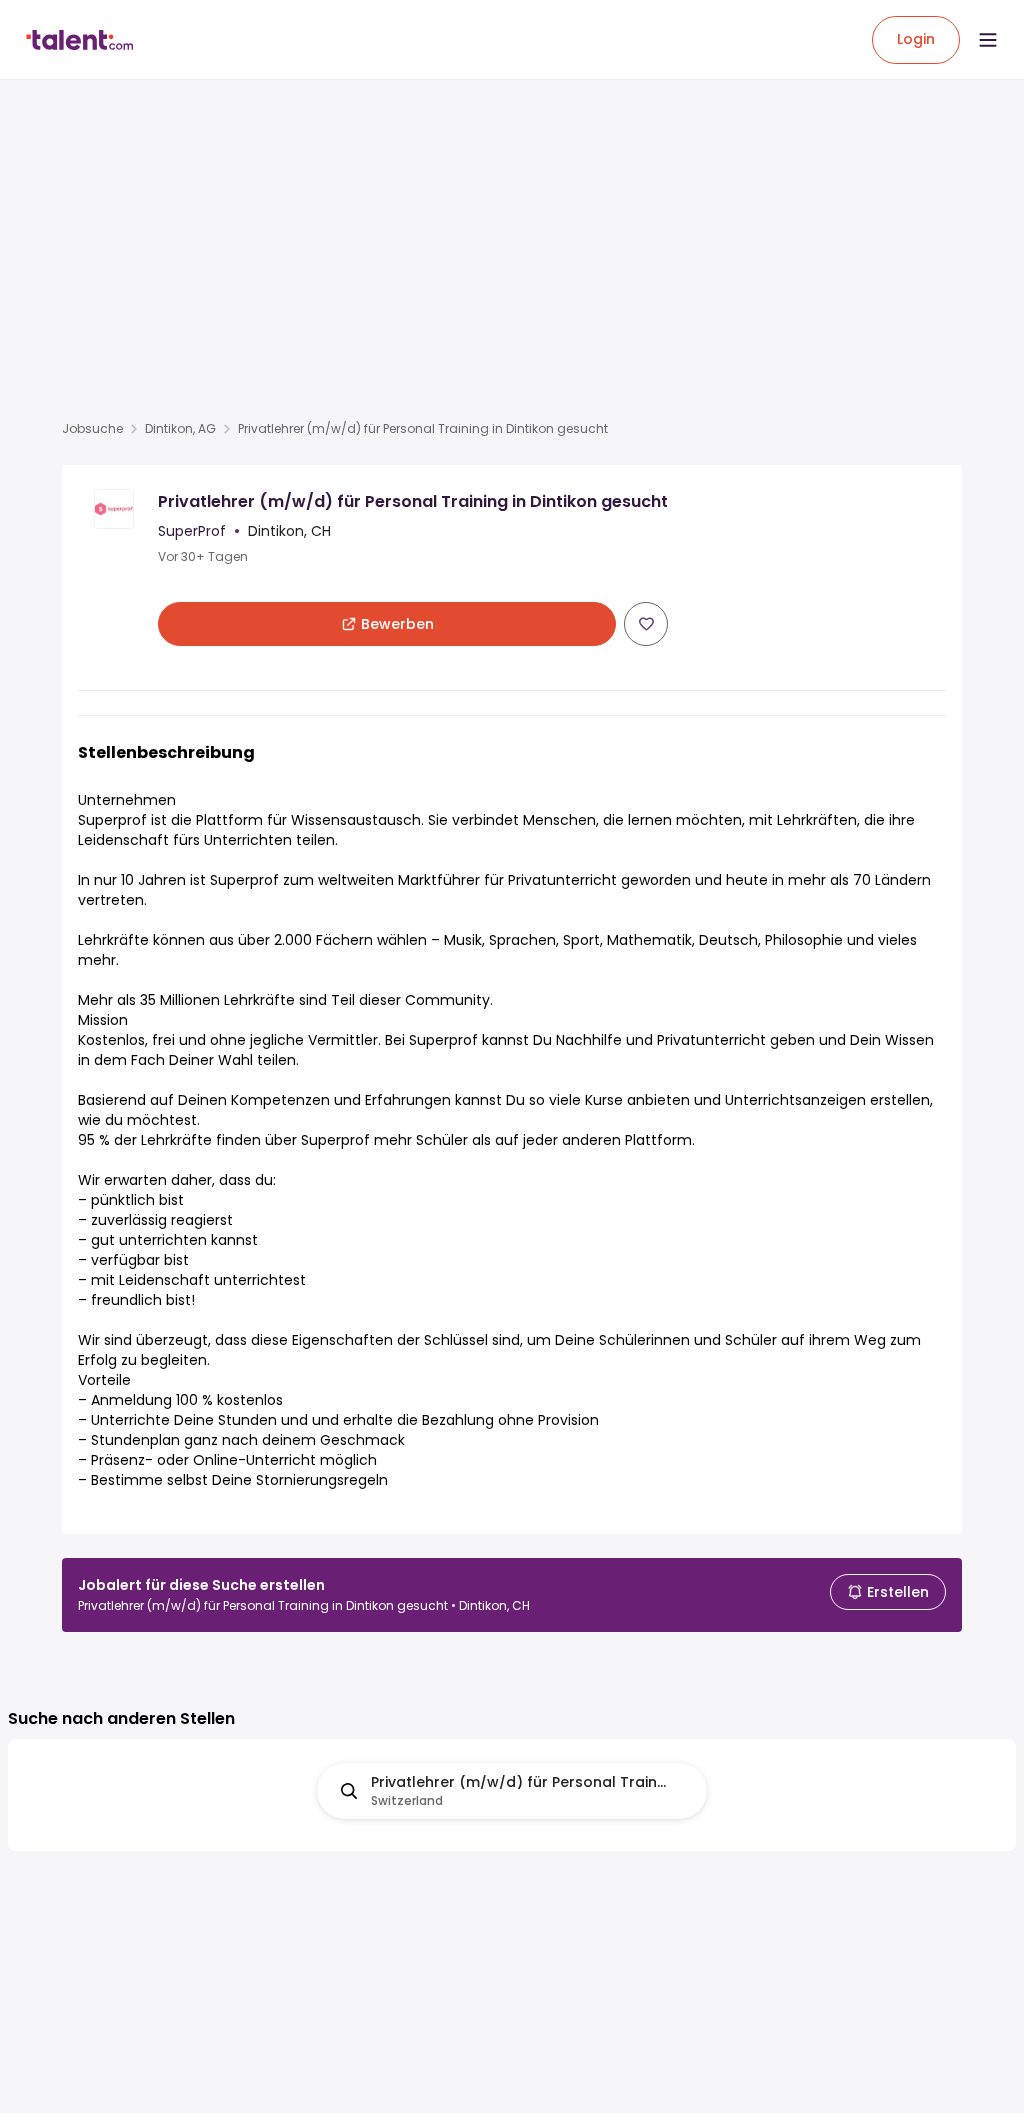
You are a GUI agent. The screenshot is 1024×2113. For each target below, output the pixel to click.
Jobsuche (92, 429)
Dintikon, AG (180, 429)
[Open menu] (988, 40)
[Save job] (646, 624)
